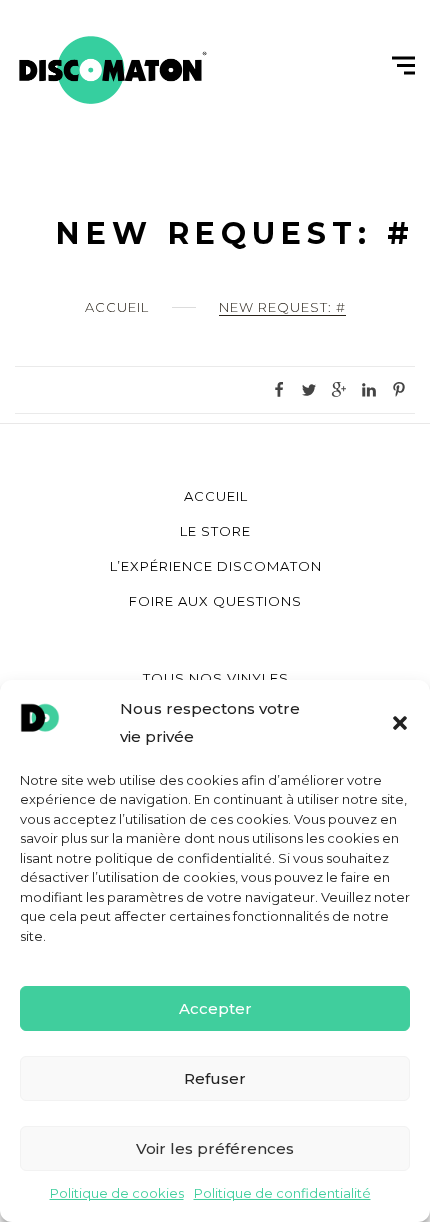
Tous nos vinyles (216, 678)
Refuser (215, 1078)
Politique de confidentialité (282, 1193)
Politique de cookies (117, 1193)
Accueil (117, 307)
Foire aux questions (215, 601)
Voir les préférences (215, 1148)
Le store (215, 531)
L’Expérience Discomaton (216, 566)
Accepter (215, 1008)
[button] (400, 723)
